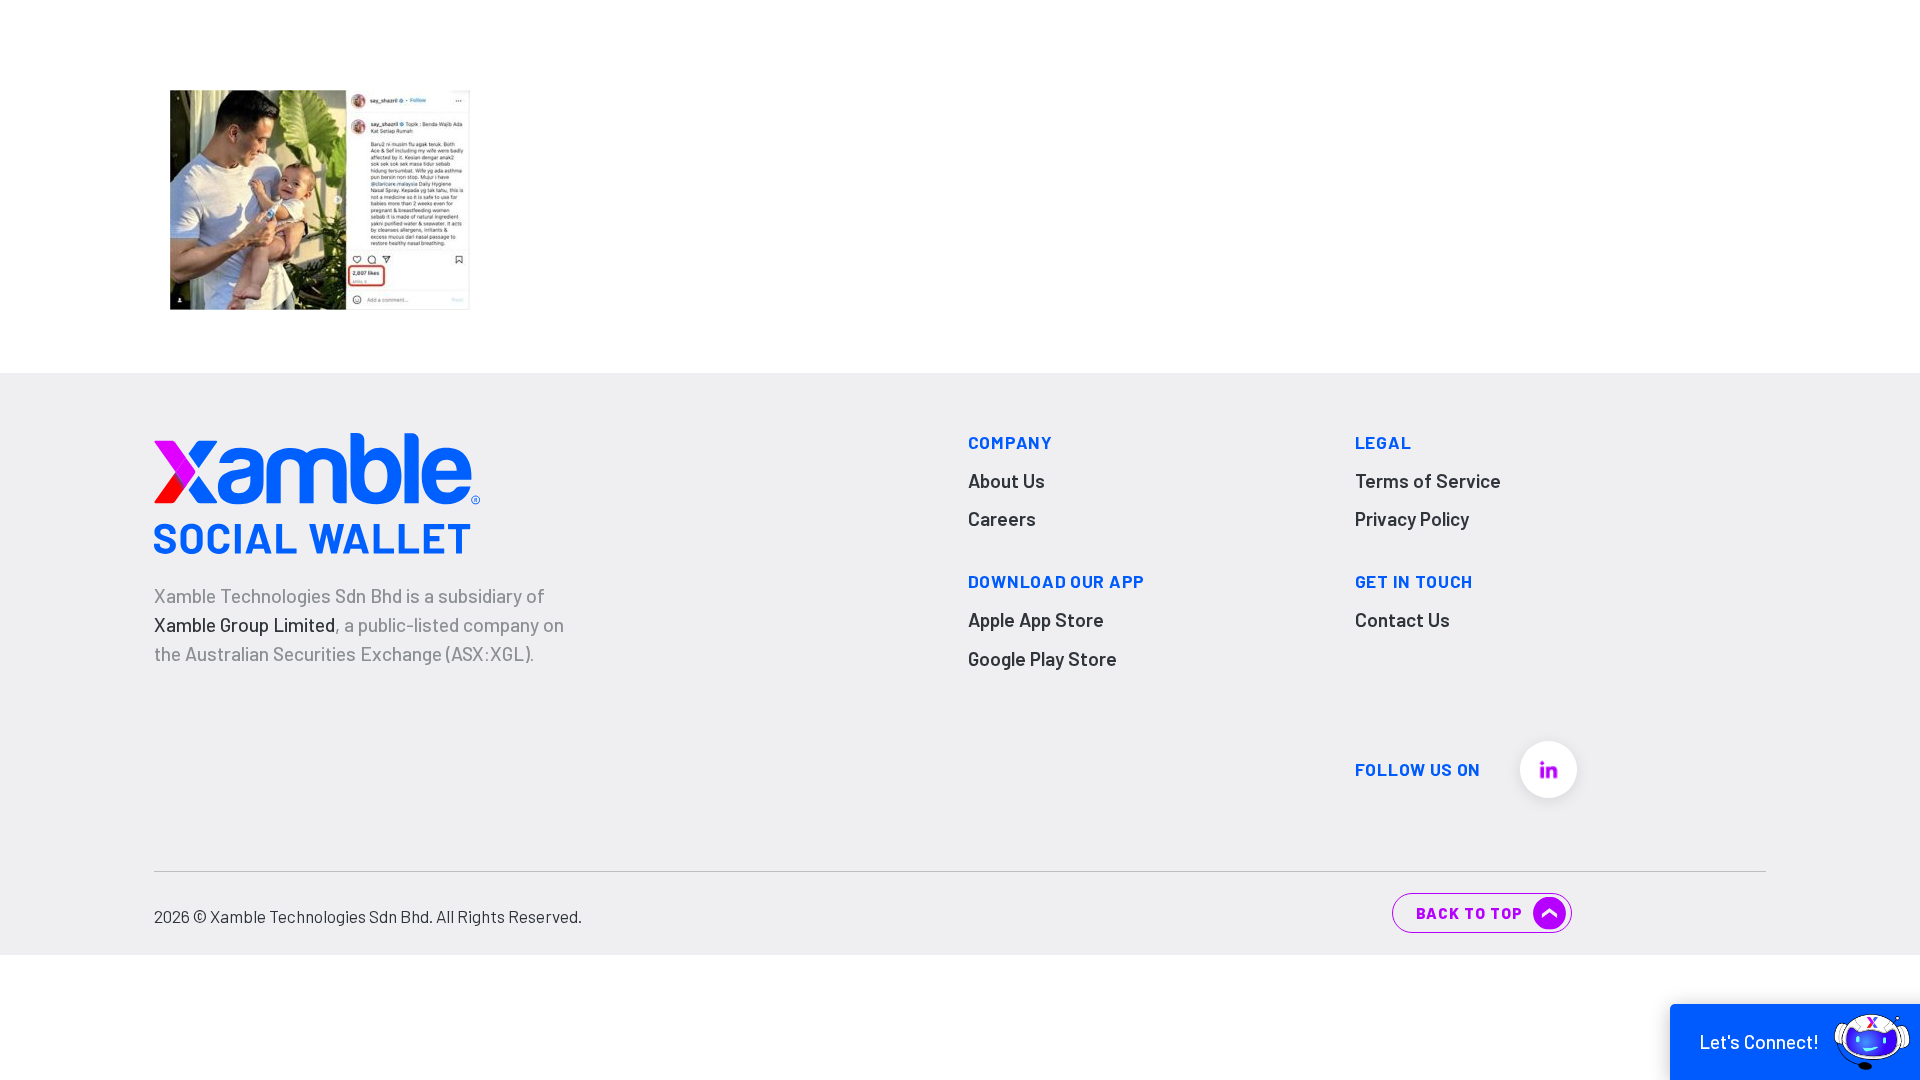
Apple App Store (1036, 619)
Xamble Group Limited (244, 624)
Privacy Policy (1412, 518)
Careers (1002, 518)
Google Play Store (1042, 658)
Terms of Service (1428, 480)
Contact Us (1402, 619)
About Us (1006, 480)
